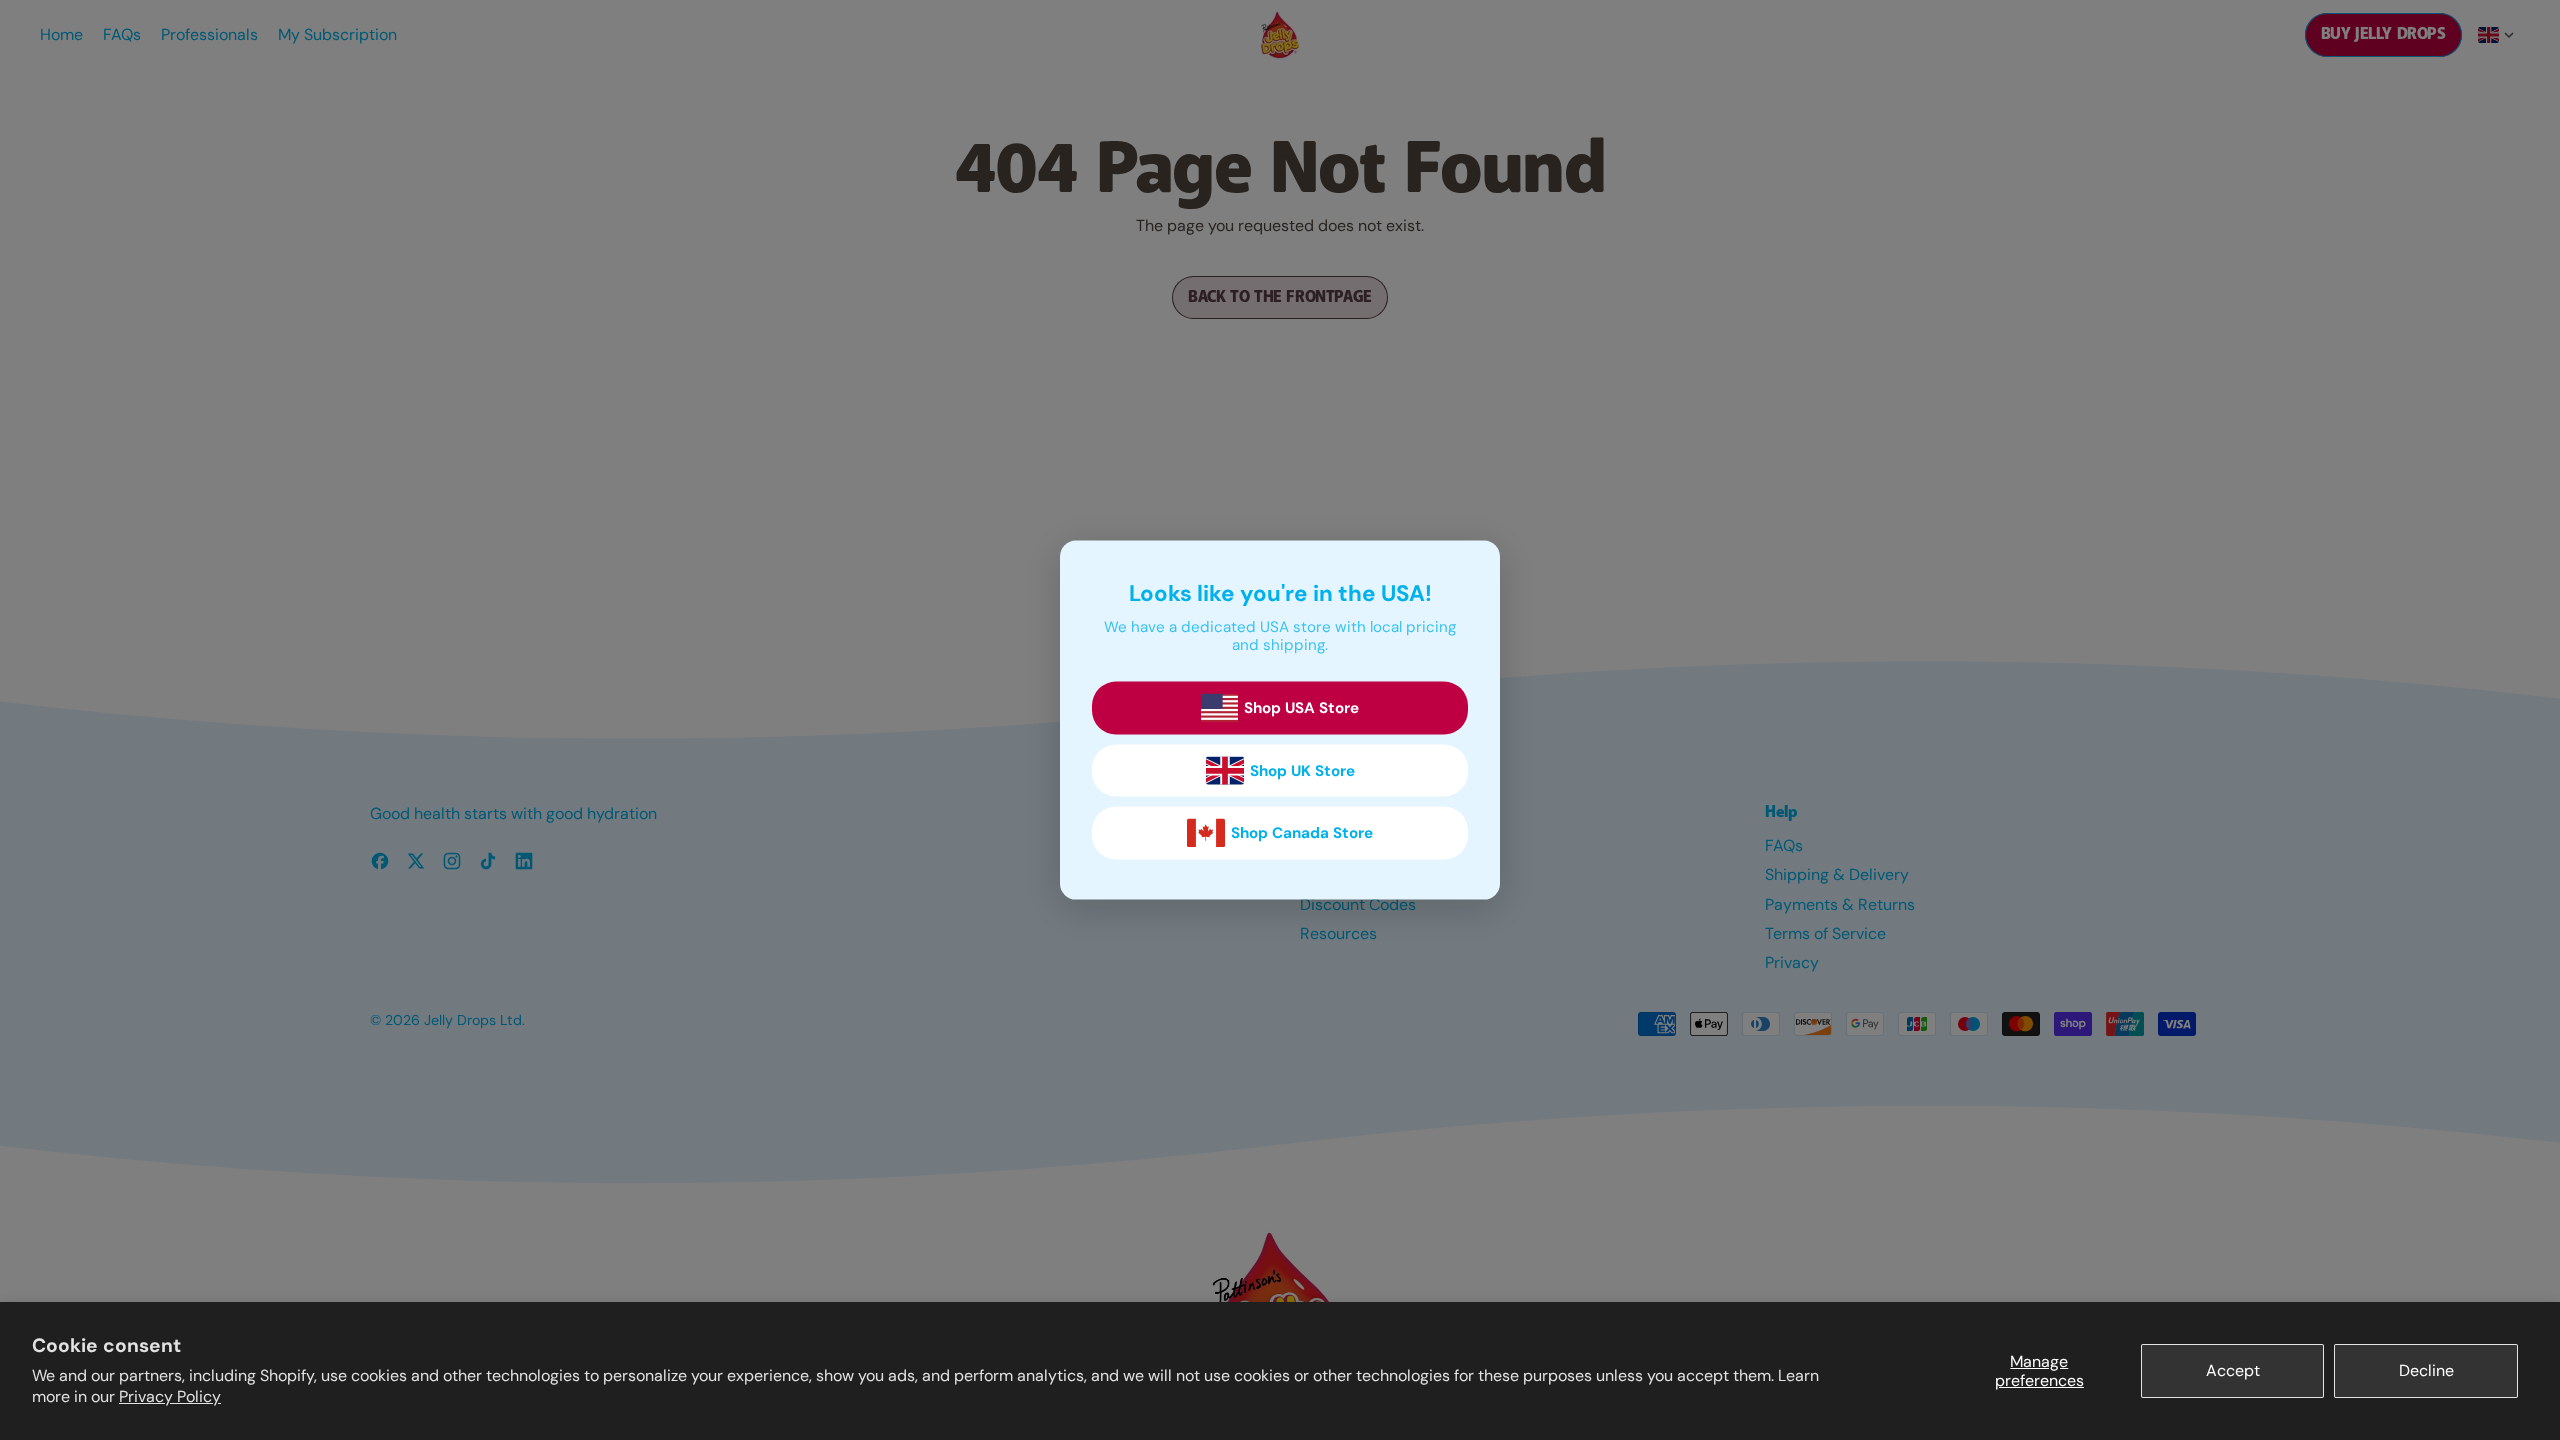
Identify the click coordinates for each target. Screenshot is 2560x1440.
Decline (2426, 1370)
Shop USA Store (1301, 708)
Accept (2233, 1370)
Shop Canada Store (1302, 833)
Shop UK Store (1302, 771)
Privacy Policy (170, 1396)
